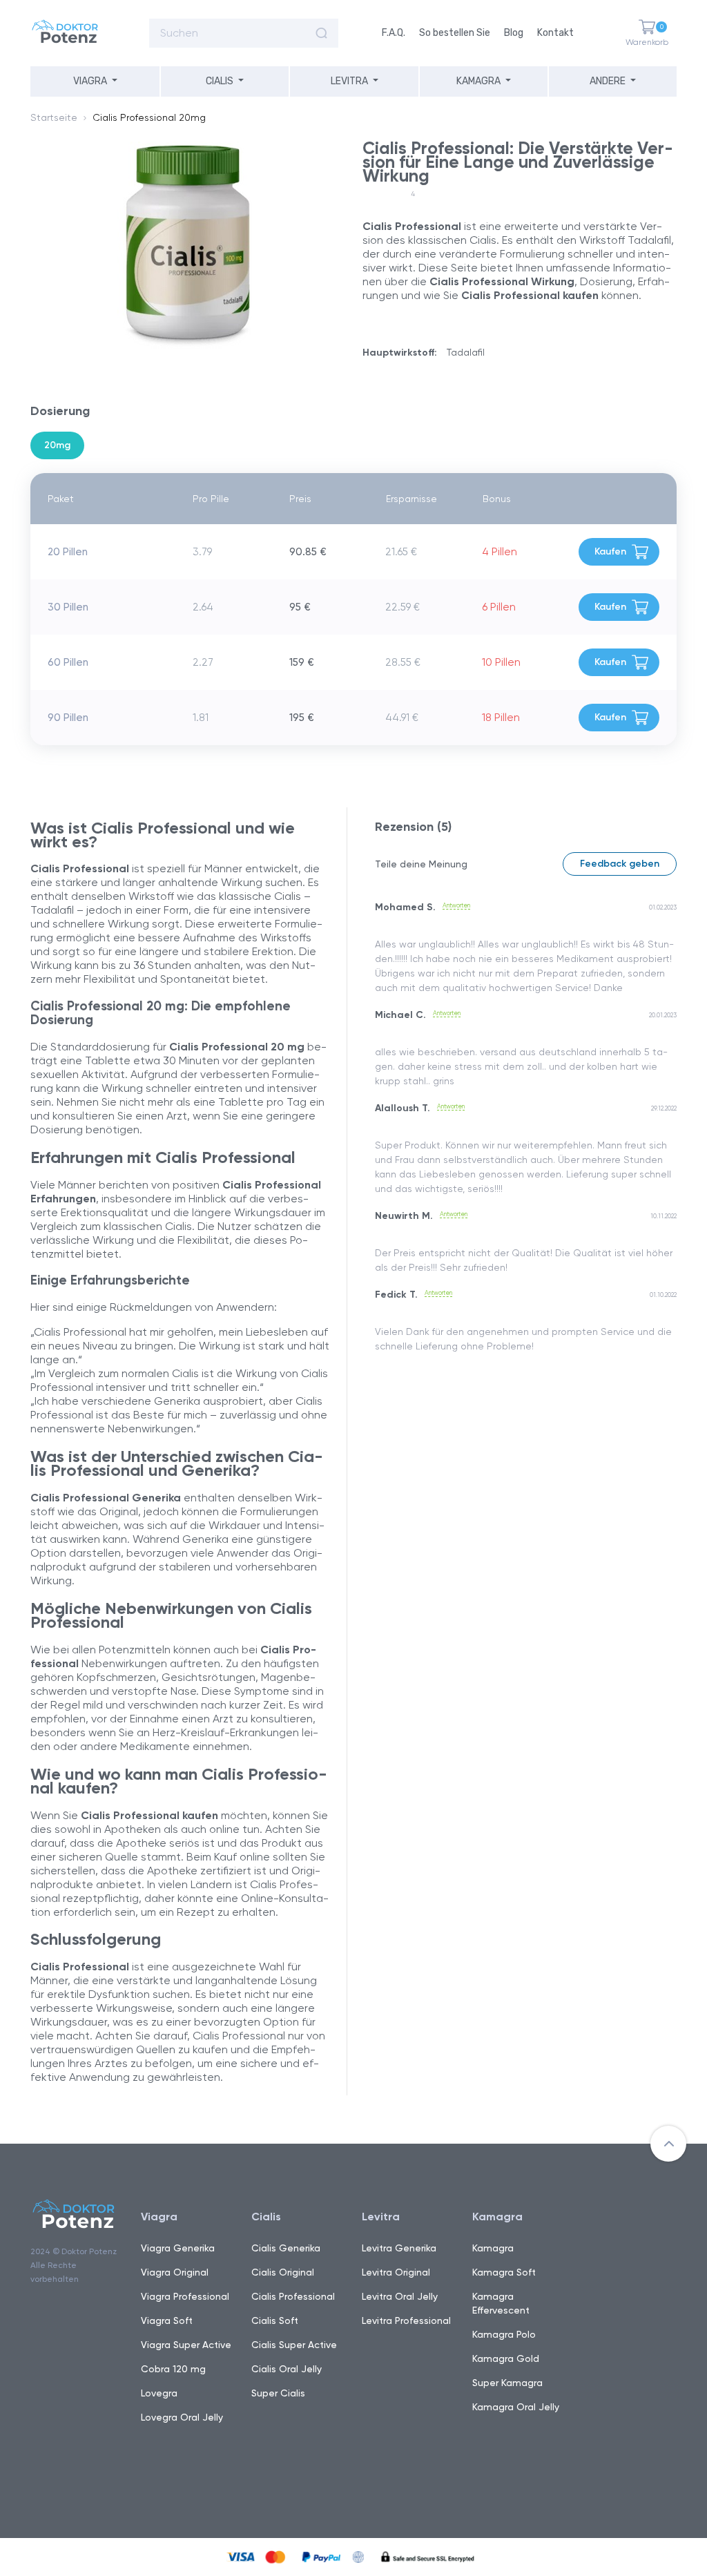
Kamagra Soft (504, 2272)
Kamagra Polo (504, 2334)
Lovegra (159, 2393)
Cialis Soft (275, 2320)
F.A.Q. (394, 33)
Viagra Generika (178, 2248)
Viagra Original (175, 2272)
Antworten (456, 905)
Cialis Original (283, 2272)
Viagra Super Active (186, 2345)
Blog (514, 33)
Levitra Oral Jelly (400, 2296)
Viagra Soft (167, 2320)
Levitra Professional (406, 2320)
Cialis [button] (220, 81)
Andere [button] (608, 81)
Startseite (54, 117)
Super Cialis (278, 2393)
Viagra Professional (185, 2296)
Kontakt (555, 33)
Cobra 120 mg (173, 2369)
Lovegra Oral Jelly (182, 2417)
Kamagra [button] (478, 81)
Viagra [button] (90, 81)
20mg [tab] (57, 445)
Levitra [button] (349, 81)
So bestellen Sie (455, 33)
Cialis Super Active (294, 2345)
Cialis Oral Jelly (287, 2369)
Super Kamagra (507, 2383)
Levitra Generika (399, 2248)
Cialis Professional (293, 2296)
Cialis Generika (286, 2248)
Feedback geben (620, 864)
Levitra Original (396, 2272)
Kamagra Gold (506, 2358)
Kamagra (493, 2248)
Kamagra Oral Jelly (516, 2407)
